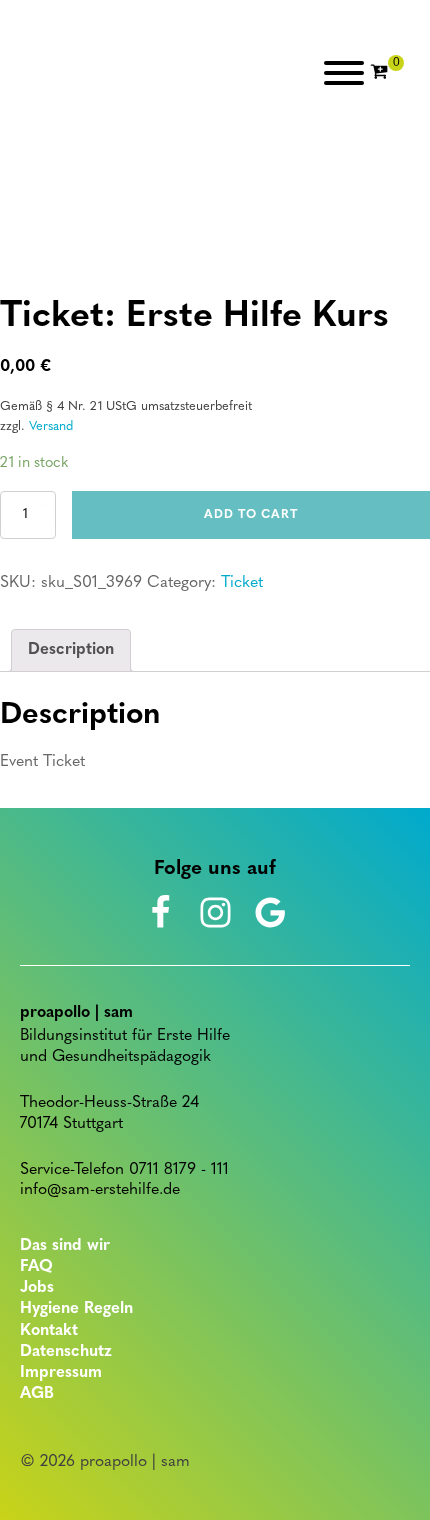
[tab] (71, 651)
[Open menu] (344, 73)
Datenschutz (66, 1352)
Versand (51, 426)
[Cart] (387, 73)
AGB (37, 1394)
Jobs (37, 1288)
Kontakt (49, 1331)
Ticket (242, 583)
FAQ (36, 1267)
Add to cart (251, 515)
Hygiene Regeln (76, 1309)
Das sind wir (65, 1246)
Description (71, 650)
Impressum (61, 1373)
